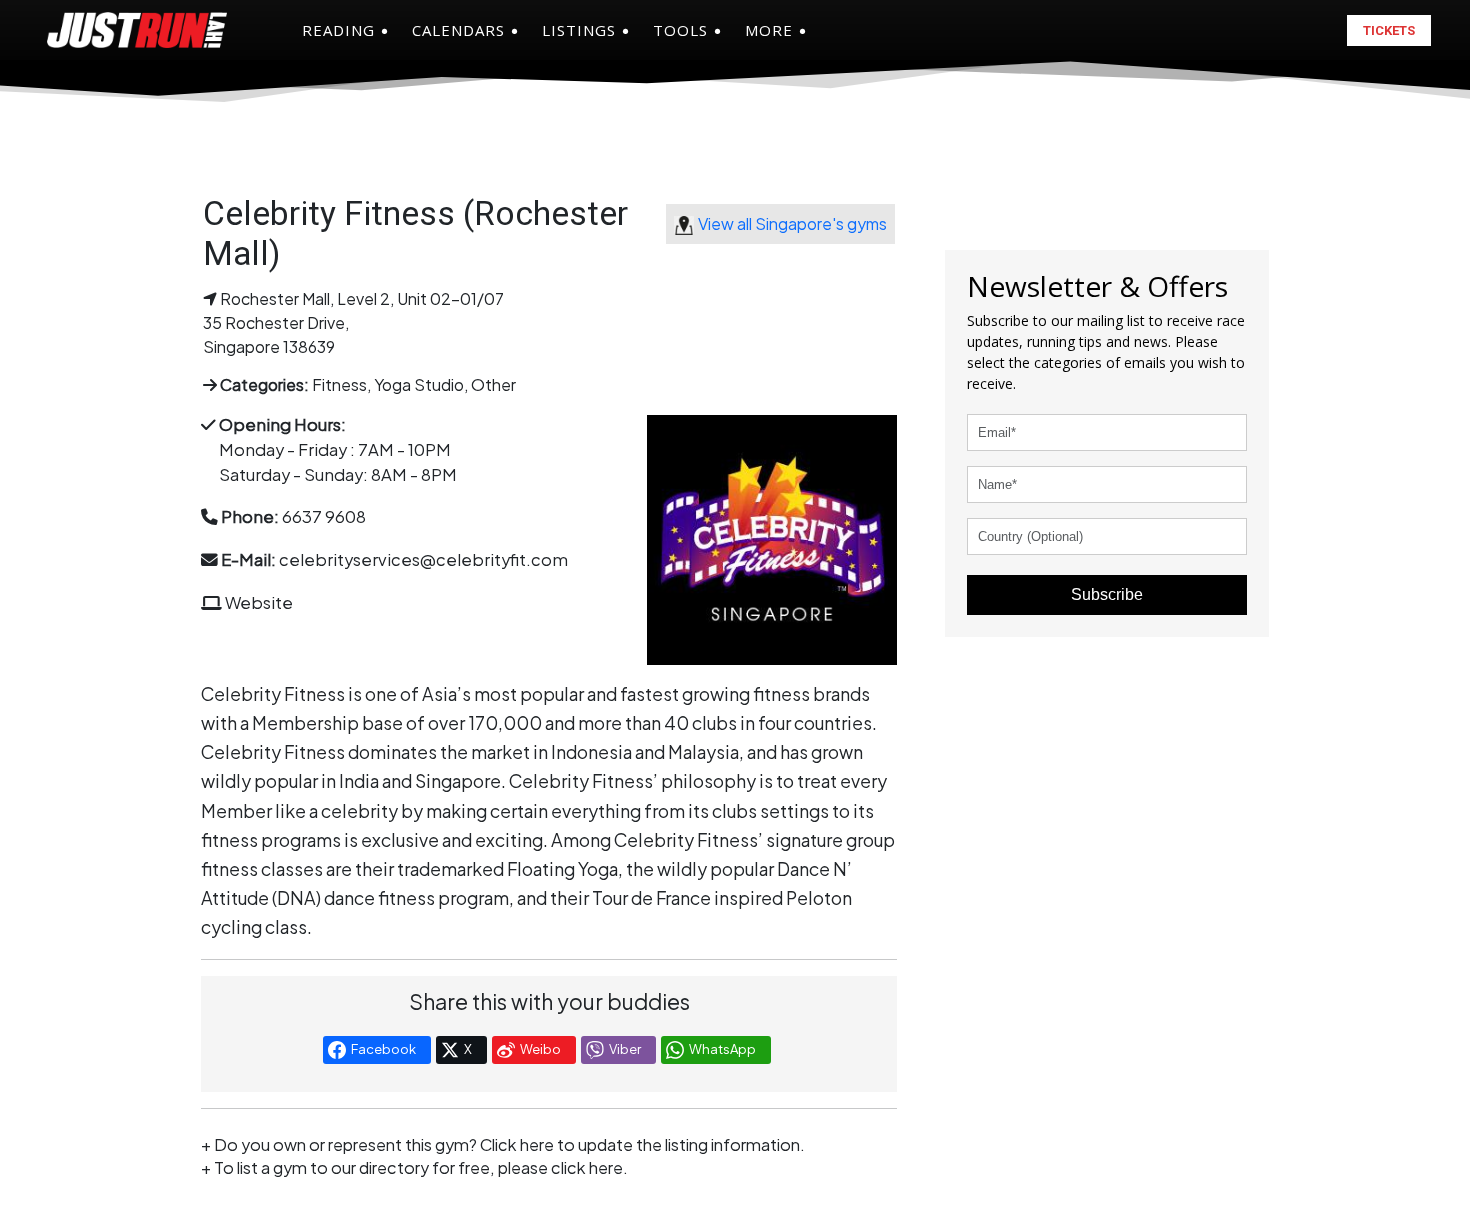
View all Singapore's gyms (792, 223)
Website (259, 602)
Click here (517, 1144)
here (606, 1167)
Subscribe (1107, 594)
